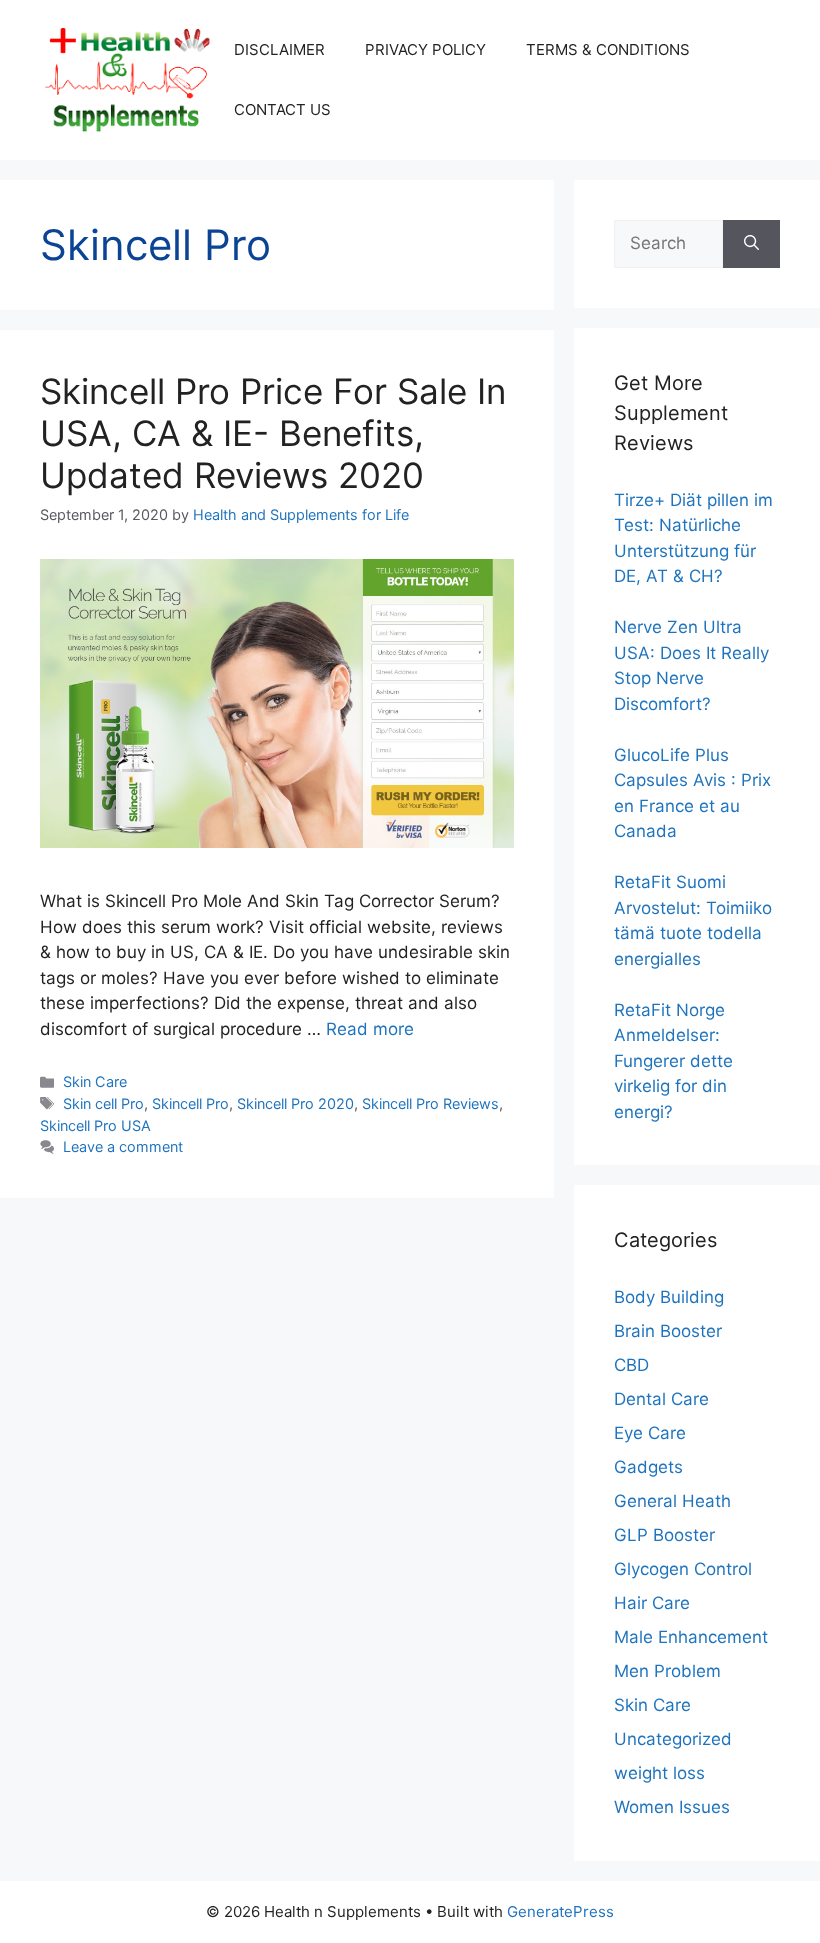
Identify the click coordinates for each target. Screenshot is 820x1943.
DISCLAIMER (279, 49)
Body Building (669, 1297)
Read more (370, 1029)
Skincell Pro (190, 1103)
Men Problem (667, 1671)
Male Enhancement (691, 1637)
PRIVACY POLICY (425, 49)
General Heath (672, 1501)
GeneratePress (560, 1911)
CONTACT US (282, 109)
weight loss (659, 1773)
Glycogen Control (683, 1569)
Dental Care (661, 1399)
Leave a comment (123, 1146)
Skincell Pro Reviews (430, 1103)
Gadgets (648, 1467)
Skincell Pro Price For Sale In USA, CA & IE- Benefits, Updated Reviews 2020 (273, 433)
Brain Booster (668, 1331)
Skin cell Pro (103, 1103)
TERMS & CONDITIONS (608, 49)
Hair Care (652, 1603)
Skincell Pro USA (95, 1125)
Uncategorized (673, 1739)
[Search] (751, 244)
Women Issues (672, 1807)
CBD (631, 1365)
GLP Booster (664, 1535)
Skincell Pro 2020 (295, 1103)
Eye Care (650, 1433)
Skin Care (95, 1081)
